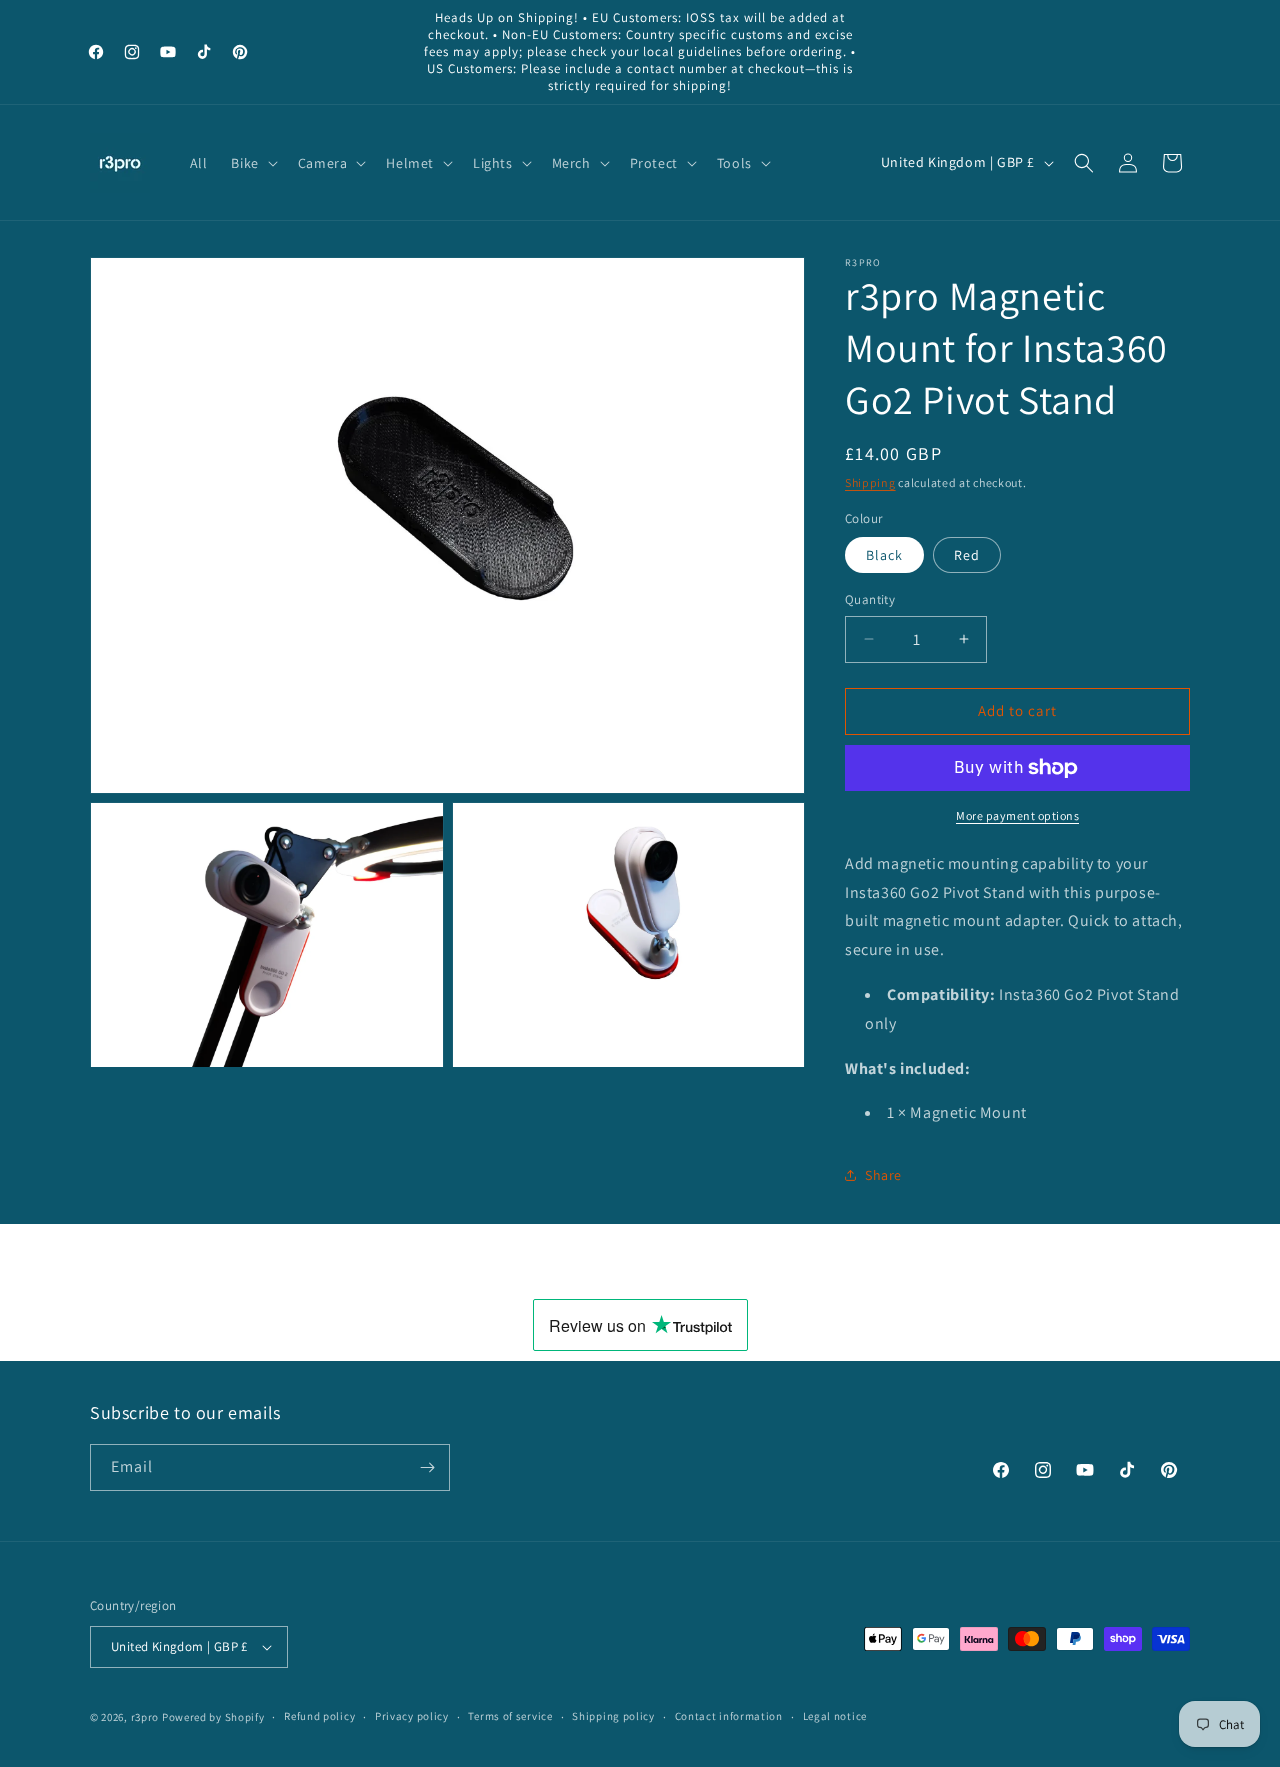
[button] (252, 163)
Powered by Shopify (213, 1717)
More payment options (1017, 815)
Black (884, 555)
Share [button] (883, 1175)
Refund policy (319, 1716)
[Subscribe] (427, 1467)
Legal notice (835, 1716)
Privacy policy (412, 1716)
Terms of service (510, 1716)
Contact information (729, 1716)
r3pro (145, 1717)
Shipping (870, 482)
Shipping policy (613, 1716)
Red (967, 555)
